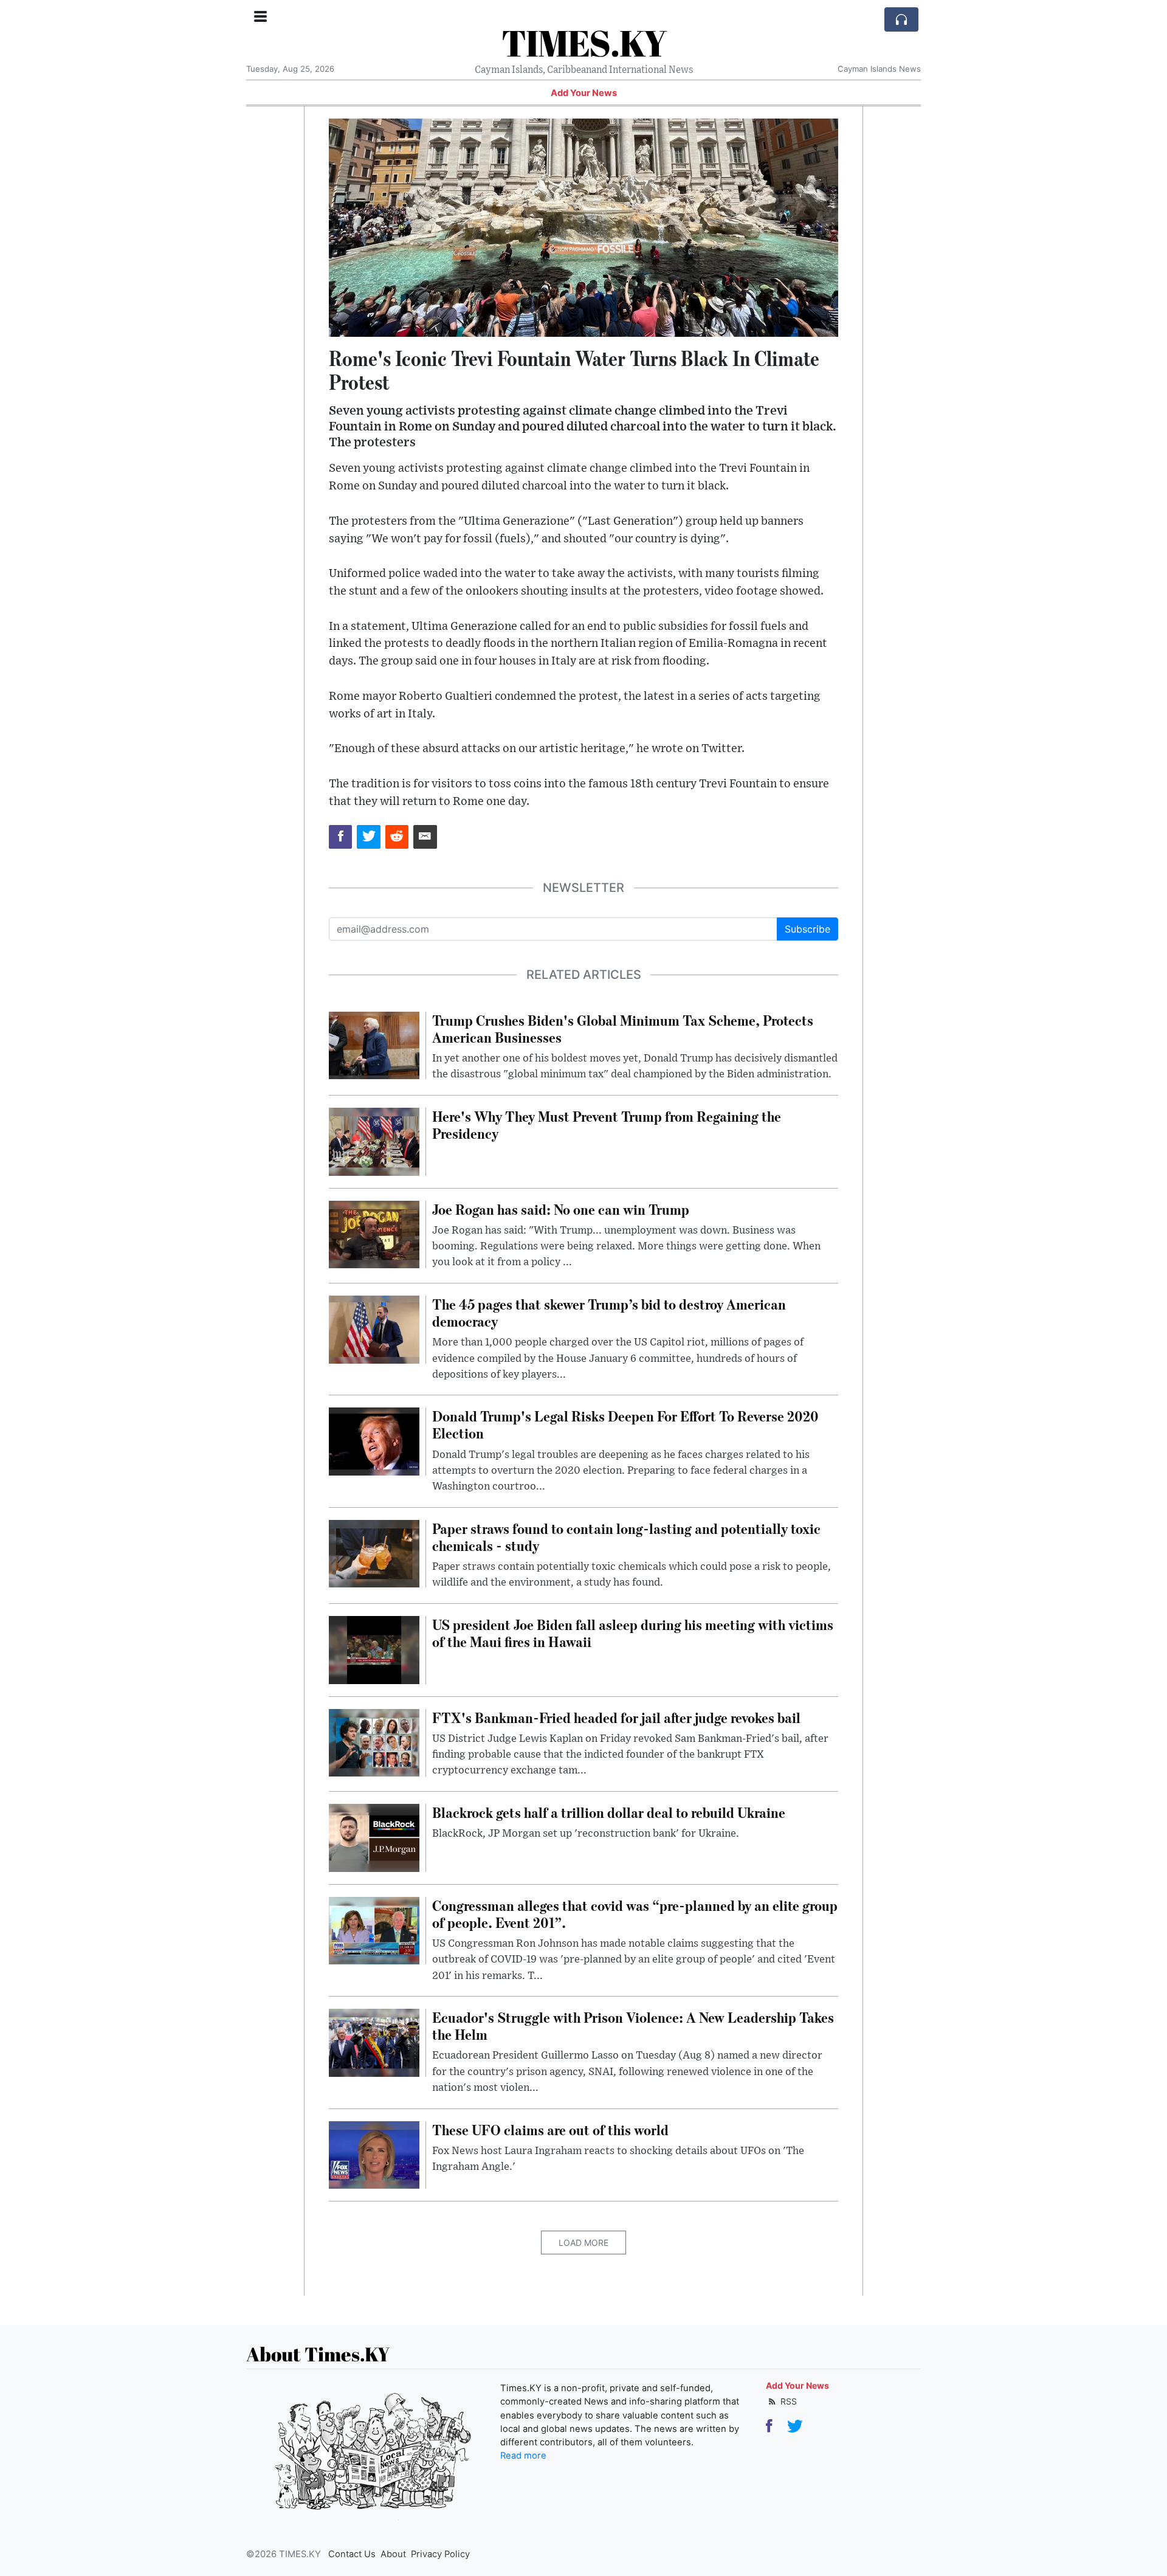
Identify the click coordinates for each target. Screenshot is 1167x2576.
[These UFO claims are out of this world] (374, 2154)
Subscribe (807, 929)
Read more (523, 2456)
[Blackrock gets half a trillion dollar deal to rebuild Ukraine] (374, 1837)
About (393, 2554)
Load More (583, 2243)
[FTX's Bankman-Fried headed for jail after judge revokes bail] (374, 1742)
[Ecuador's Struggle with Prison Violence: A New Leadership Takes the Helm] (374, 2042)
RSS (787, 2401)
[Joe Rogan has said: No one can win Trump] (374, 1234)
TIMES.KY (584, 43)
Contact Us (352, 2554)
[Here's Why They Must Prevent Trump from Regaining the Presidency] (374, 1141)
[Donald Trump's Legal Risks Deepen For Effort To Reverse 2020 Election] (374, 1441)
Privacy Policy (440, 2554)
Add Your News (584, 93)
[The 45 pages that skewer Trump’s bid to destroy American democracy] (374, 1328)
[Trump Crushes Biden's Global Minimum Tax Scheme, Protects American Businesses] (374, 1045)
